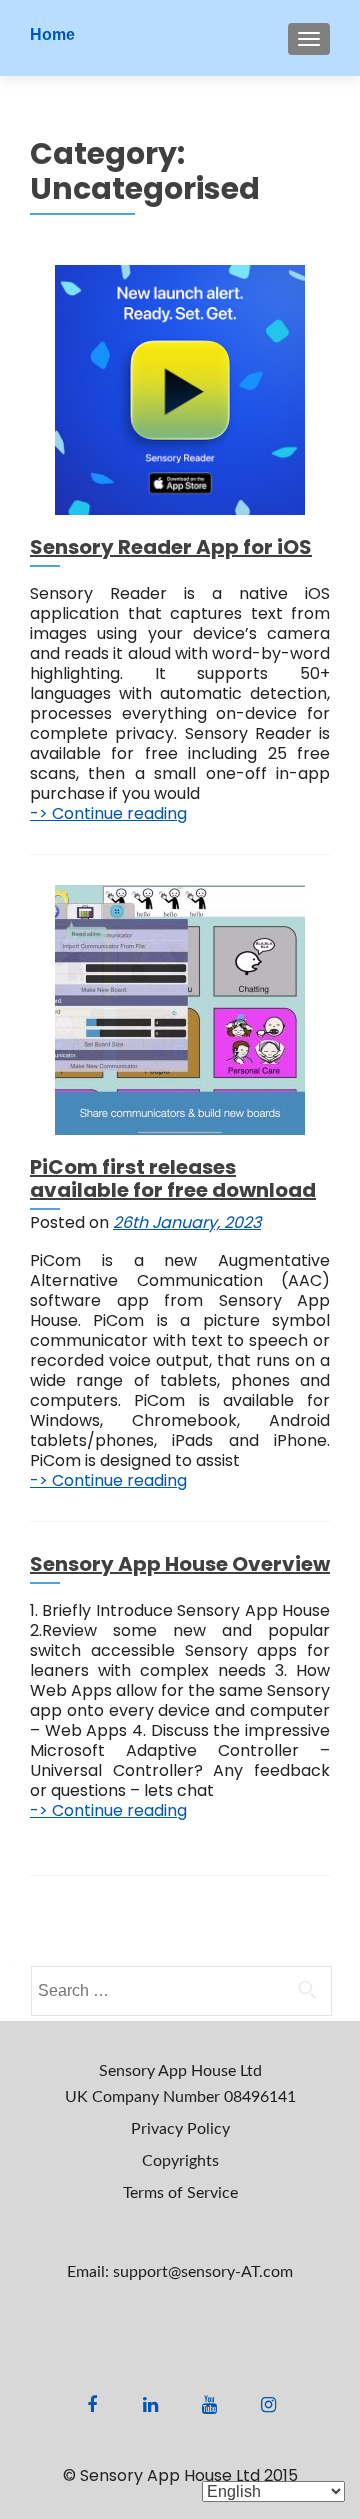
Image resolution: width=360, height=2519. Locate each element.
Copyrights (180, 2161)
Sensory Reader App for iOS (171, 547)
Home (52, 34)
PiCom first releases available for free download (173, 1178)
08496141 (260, 2097)
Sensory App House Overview (180, 1564)
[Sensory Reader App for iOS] (180, 389)
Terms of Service (180, 2193)
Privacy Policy (180, 2129)
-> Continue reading (108, 813)
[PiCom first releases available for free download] (180, 1009)
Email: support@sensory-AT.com (180, 2272)
